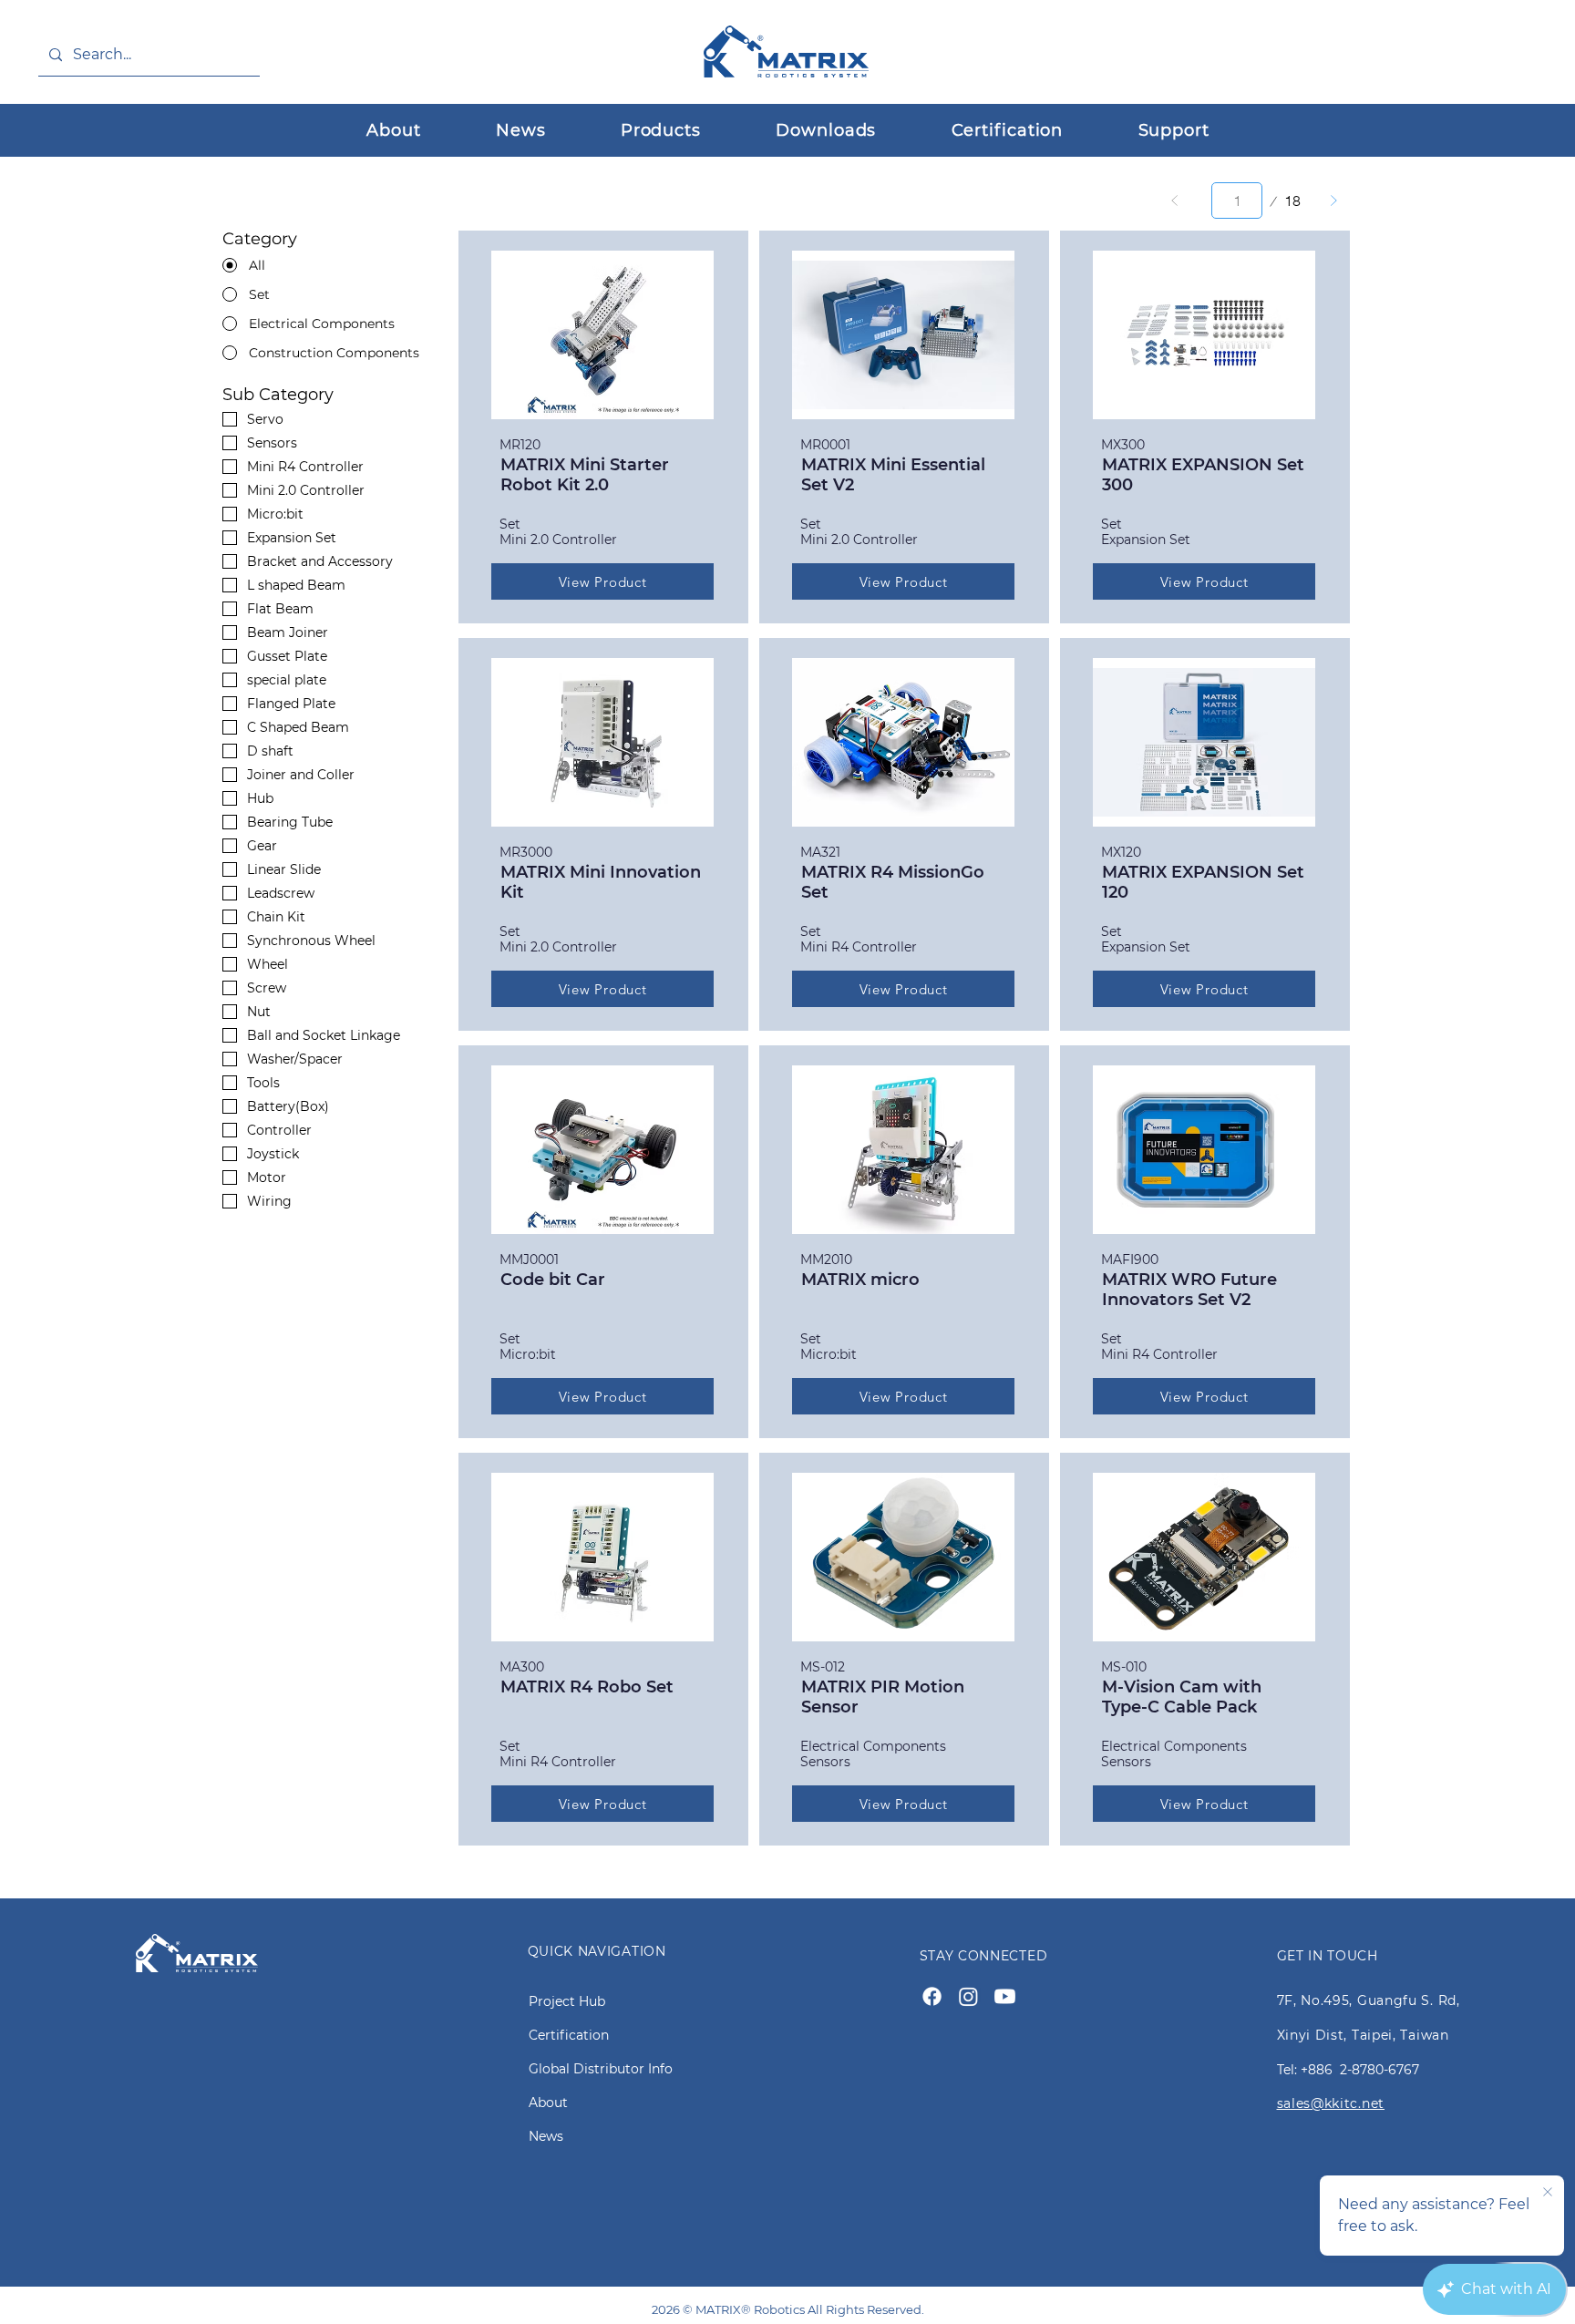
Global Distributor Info (601, 2069)
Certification (569, 2035)
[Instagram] (968, 1996)
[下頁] (1333, 201)
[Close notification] (1548, 2193)
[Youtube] (1005, 1996)
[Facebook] (932, 1996)
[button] (661, 130)
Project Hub (567, 2001)
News (546, 2136)
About (548, 2103)
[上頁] (1175, 201)
